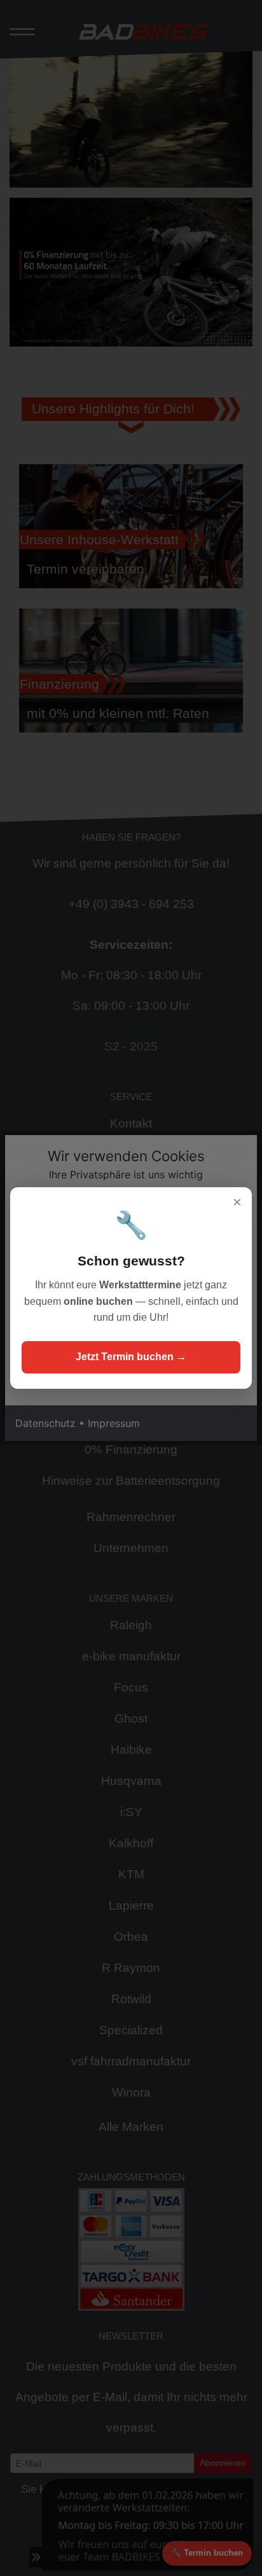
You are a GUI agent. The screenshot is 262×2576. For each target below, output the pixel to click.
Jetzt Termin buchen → (131, 1357)
